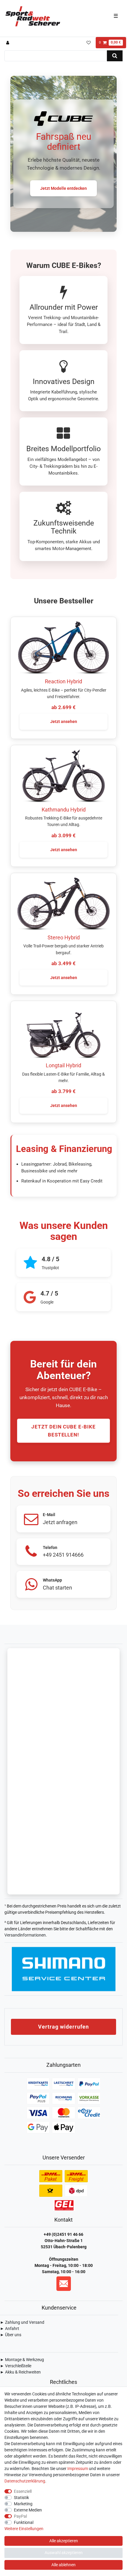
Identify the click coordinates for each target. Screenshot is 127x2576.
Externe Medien (28, 2510)
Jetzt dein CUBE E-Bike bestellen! (63, 1431)
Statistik (21, 2498)
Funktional (24, 2522)
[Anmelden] (8, 43)
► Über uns (11, 2335)
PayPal (20, 2516)
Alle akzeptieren (64, 2541)
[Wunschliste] (88, 43)
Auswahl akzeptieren (64, 2553)
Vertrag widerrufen (63, 2027)
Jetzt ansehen (64, 721)
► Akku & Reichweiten (20, 2372)
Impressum (78, 2469)
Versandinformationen (25, 1935)
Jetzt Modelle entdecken (63, 188)
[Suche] (115, 56)
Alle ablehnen (63, 2565)
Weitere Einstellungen (24, 2529)
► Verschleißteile (16, 2366)
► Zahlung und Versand (22, 2322)
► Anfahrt (10, 2328)
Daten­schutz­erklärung (25, 2481)
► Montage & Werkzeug (22, 2360)
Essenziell (23, 2491)
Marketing (23, 2504)
